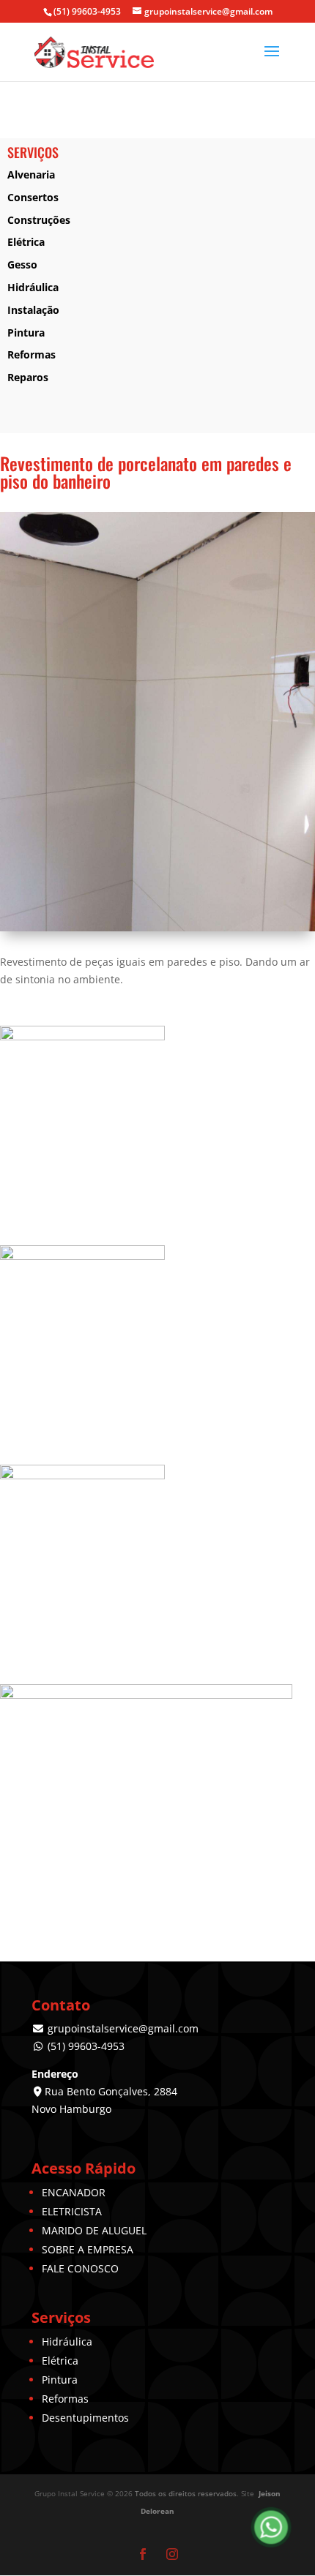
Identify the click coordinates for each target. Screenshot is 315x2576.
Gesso (22, 264)
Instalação (33, 310)
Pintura (26, 333)
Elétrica (26, 242)
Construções (39, 220)
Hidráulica (33, 287)
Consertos (33, 197)
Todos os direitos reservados (186, 2493)
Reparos (28, 377)
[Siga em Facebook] (143, 2554)
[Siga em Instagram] (172, 2554)
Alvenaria (31, 174)
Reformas (31, 354)
